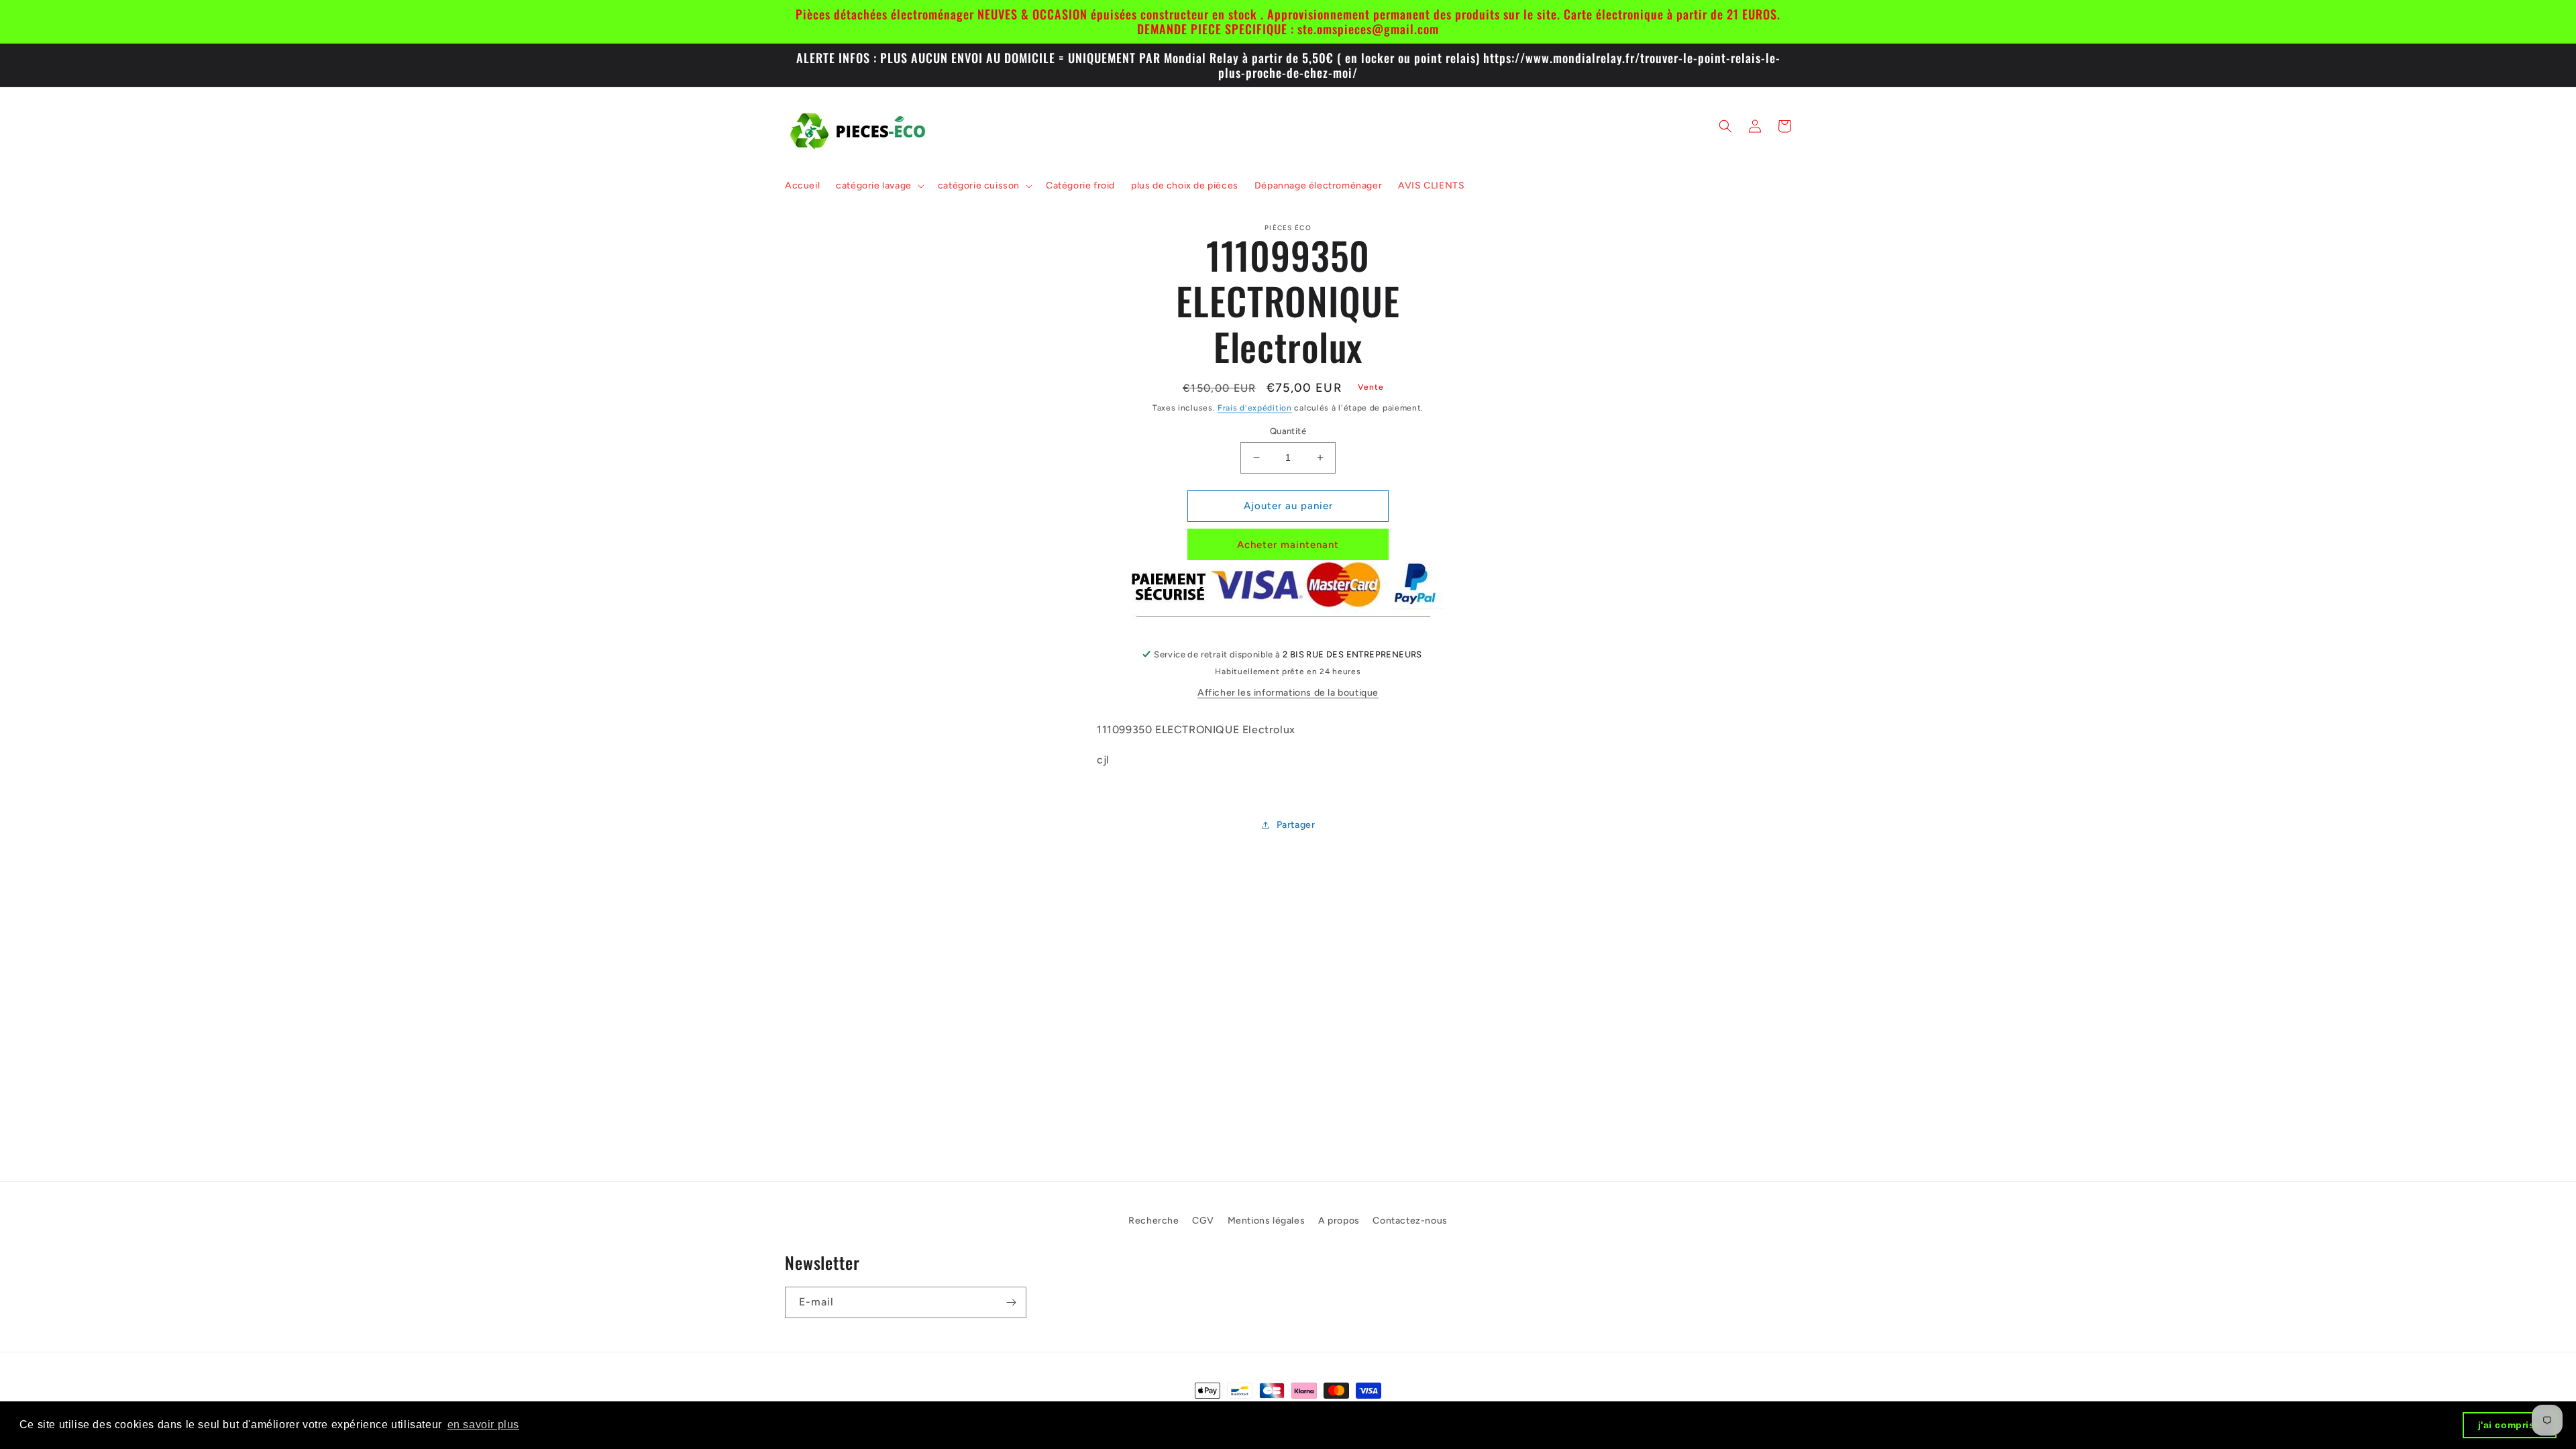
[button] (879, 186)
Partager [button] (1296, 825)
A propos (1339, 1221)
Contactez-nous (1410, 1221)
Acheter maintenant (1288, 545)
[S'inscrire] (1011, 1302)
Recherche (1153, 1221)
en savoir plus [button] (483, 1425)
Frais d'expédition (1255, 408)
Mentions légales (1267, 1221)
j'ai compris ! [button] (2510, 1425)
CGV (1203, 1221)
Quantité (1288, 431)
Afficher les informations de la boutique (1288, 693)
